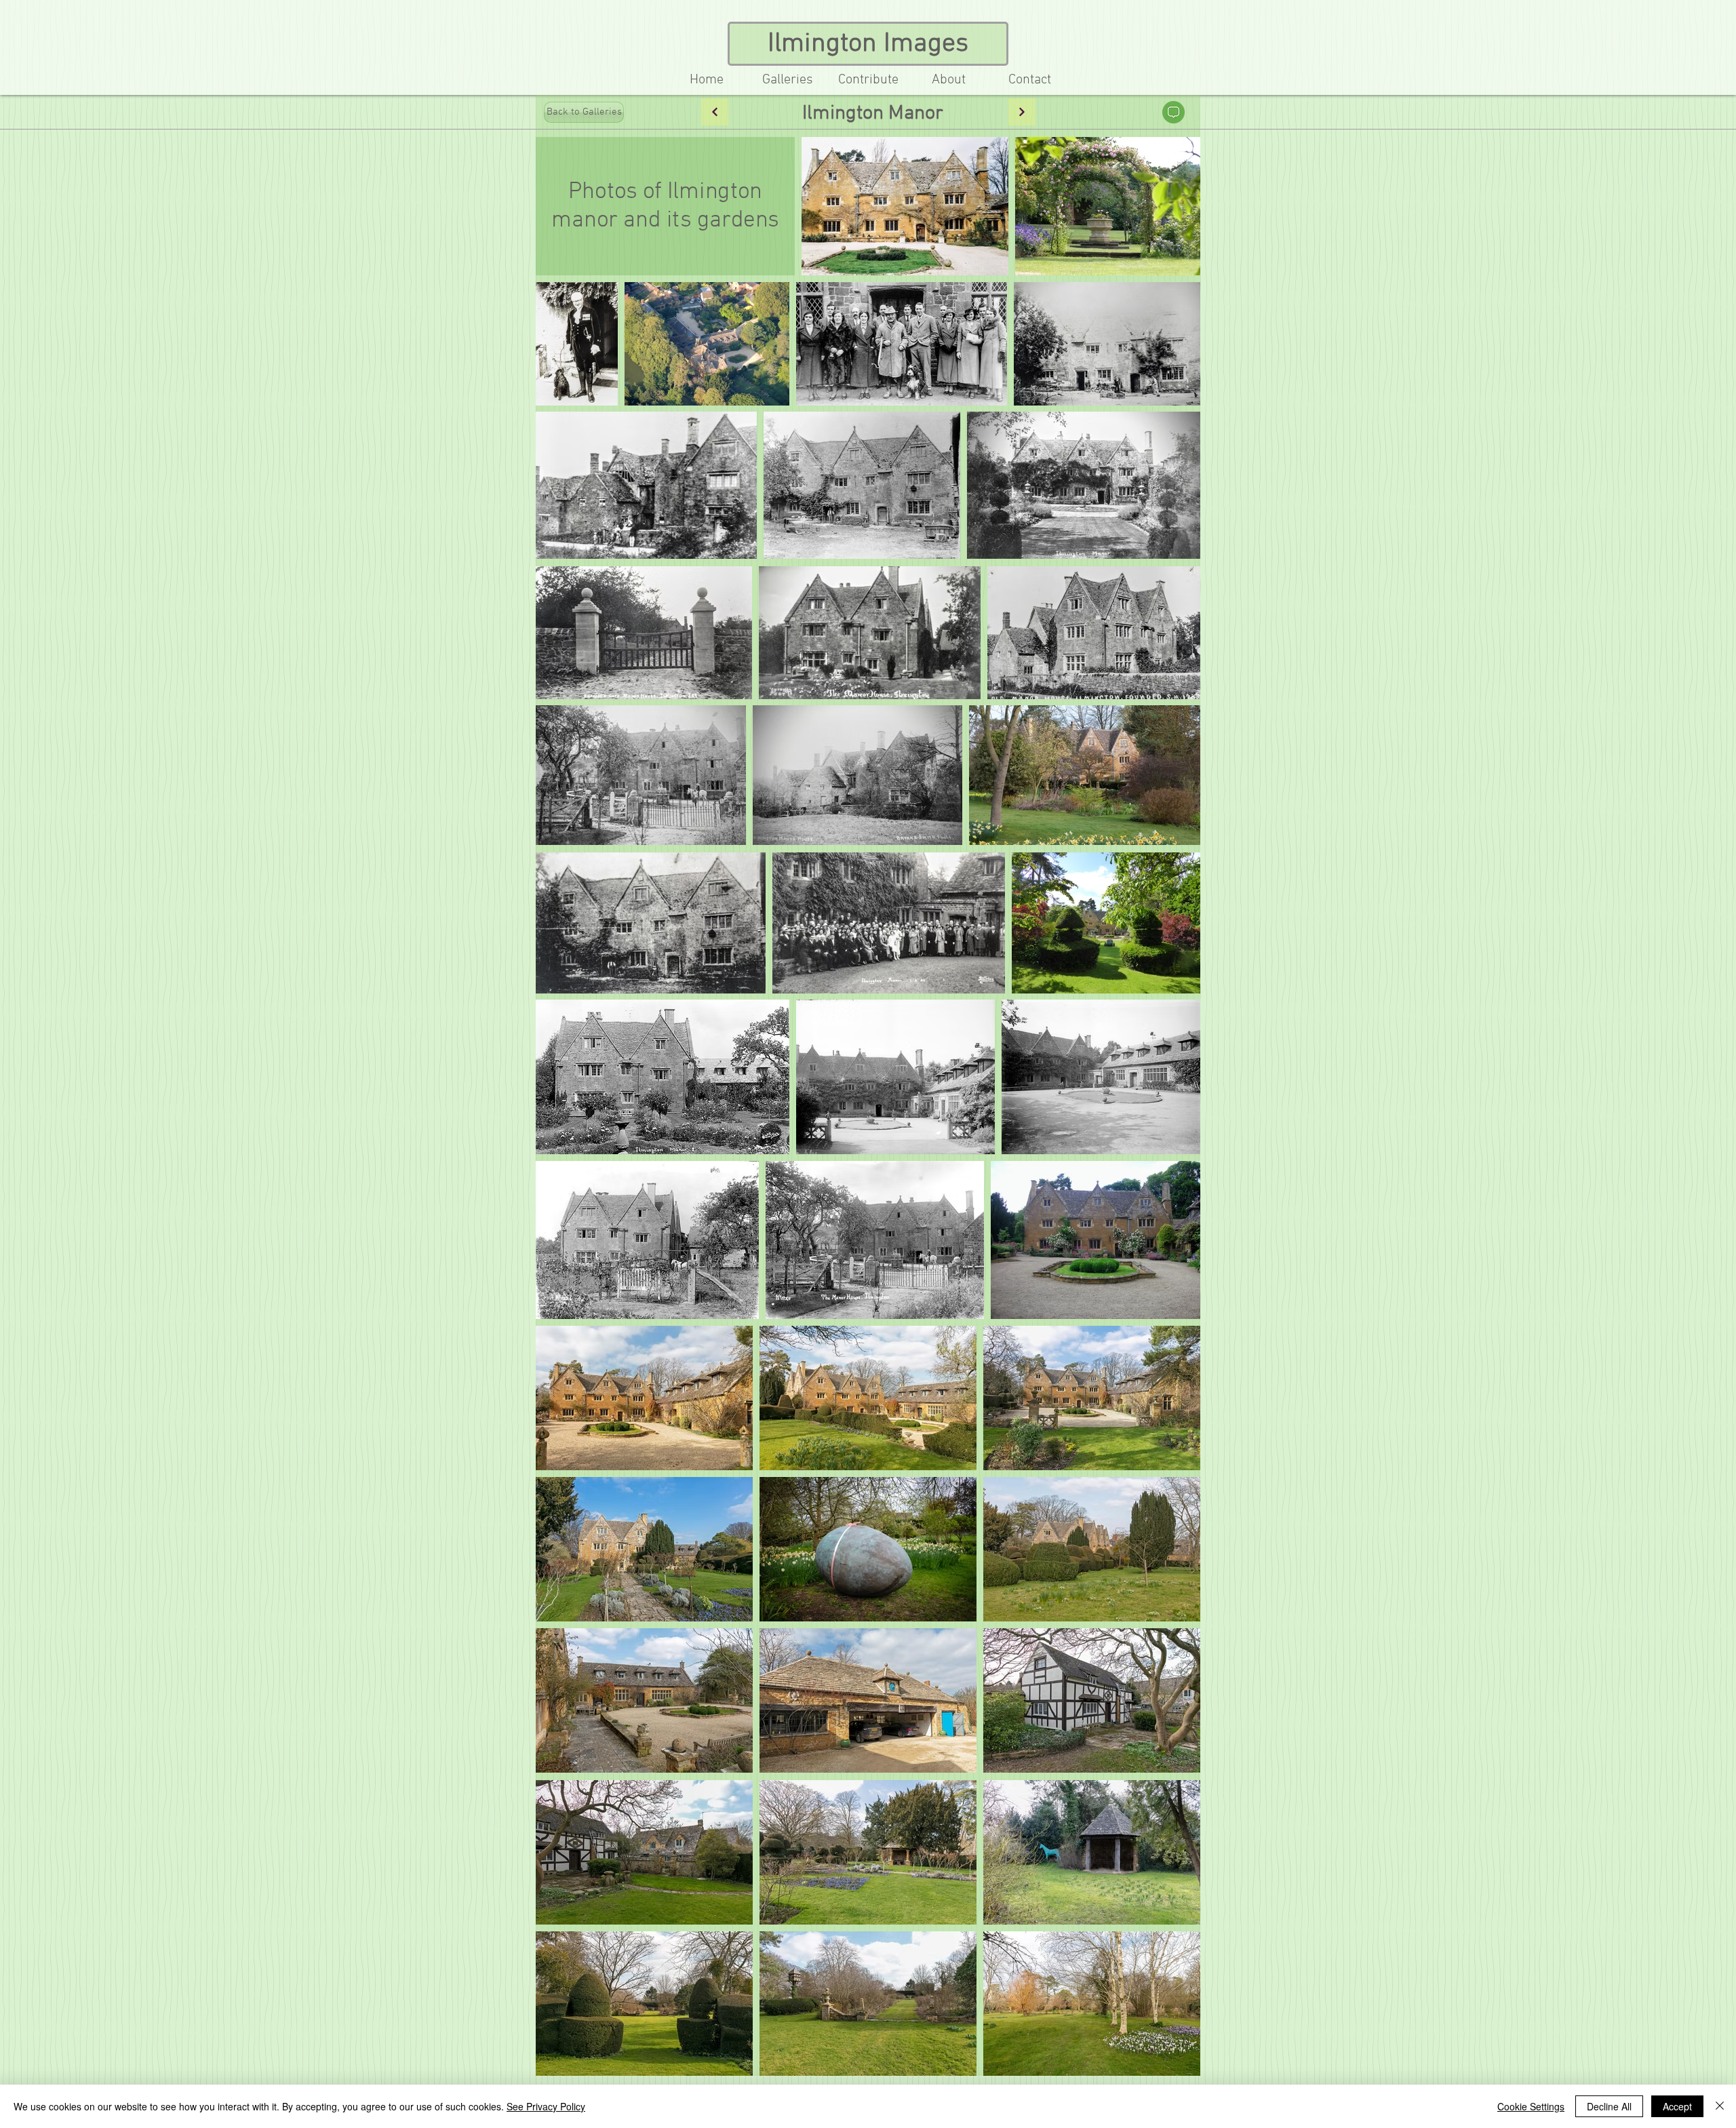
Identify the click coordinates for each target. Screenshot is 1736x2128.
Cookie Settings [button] (1531, 2106)
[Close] (1720, 2106)
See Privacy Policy (546, 2106)
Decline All (1609, 2106)
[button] (868, 80)
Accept (1677, 2106)
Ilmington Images (868, 44)
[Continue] (715, 112)
